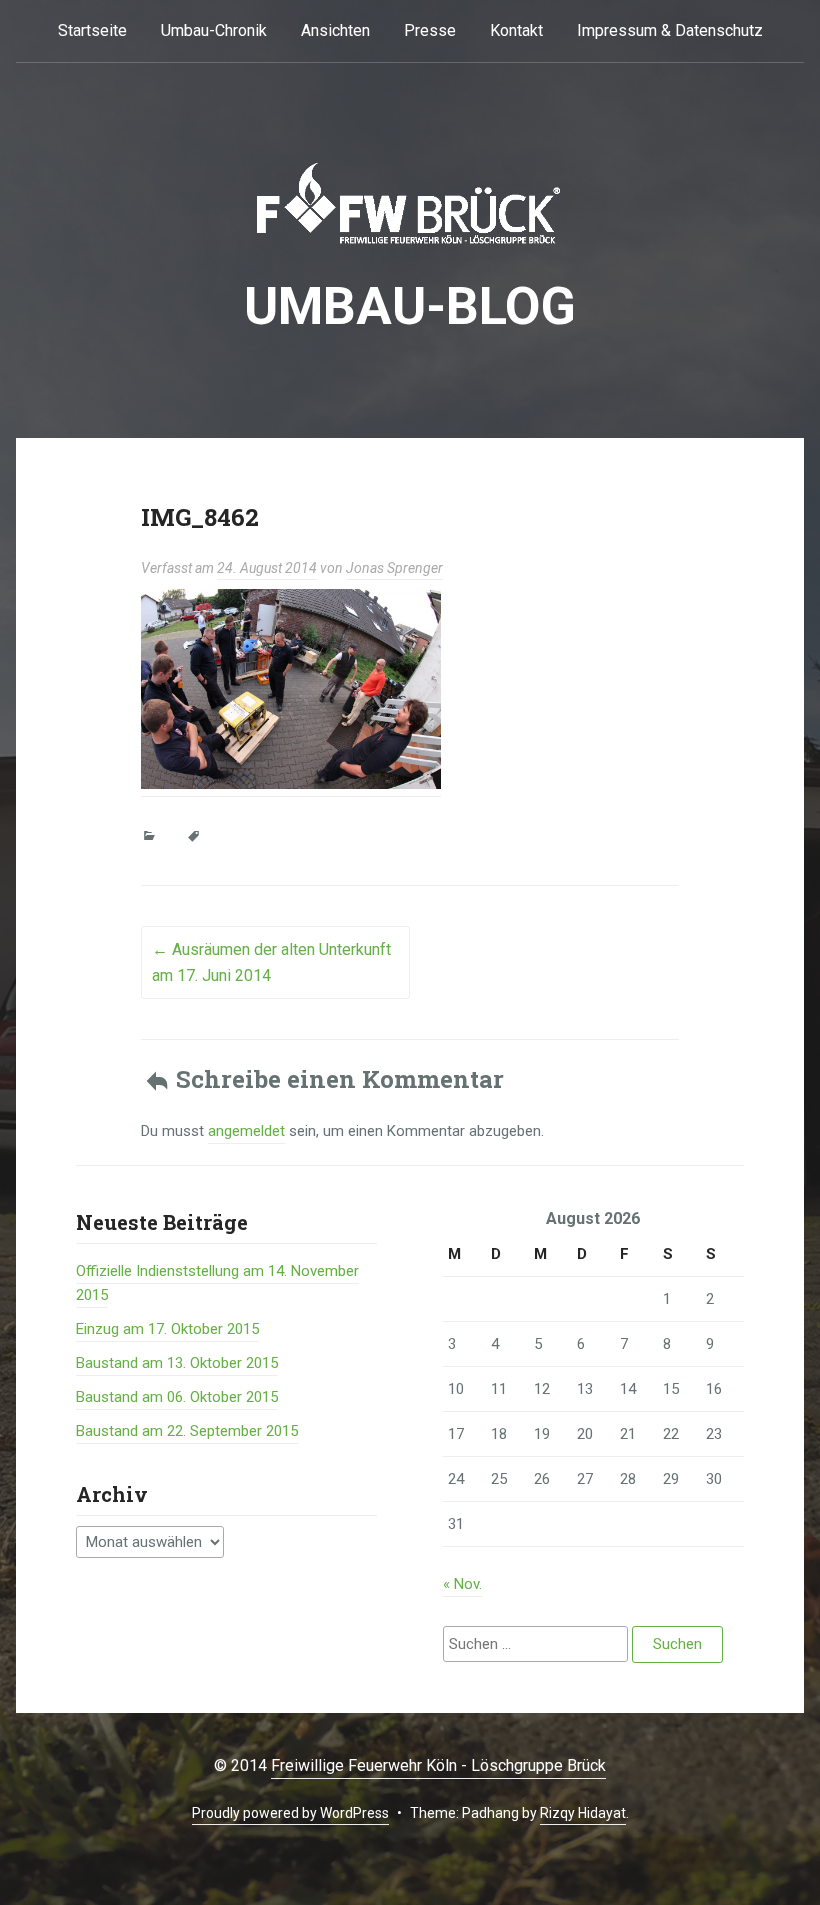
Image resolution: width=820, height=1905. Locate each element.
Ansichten (335, 30)
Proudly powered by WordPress (290, 1813)
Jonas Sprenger (394, 568)
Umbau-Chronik (214, 30)
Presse (430, 30)
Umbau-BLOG (410, 306)
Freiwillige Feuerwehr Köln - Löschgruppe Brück (438, 1765)
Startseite (92, 30)
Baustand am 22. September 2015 (187, 1431)
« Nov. (462, 1584)
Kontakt (516, 30)
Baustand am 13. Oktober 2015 (177, 1363)
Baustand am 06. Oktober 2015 (177, 1397)
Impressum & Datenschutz (670, 30)
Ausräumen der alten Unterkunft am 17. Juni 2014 (271, 962)
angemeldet (246, 1131)
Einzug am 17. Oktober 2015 (167, 1329)
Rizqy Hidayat (583, 1813)
